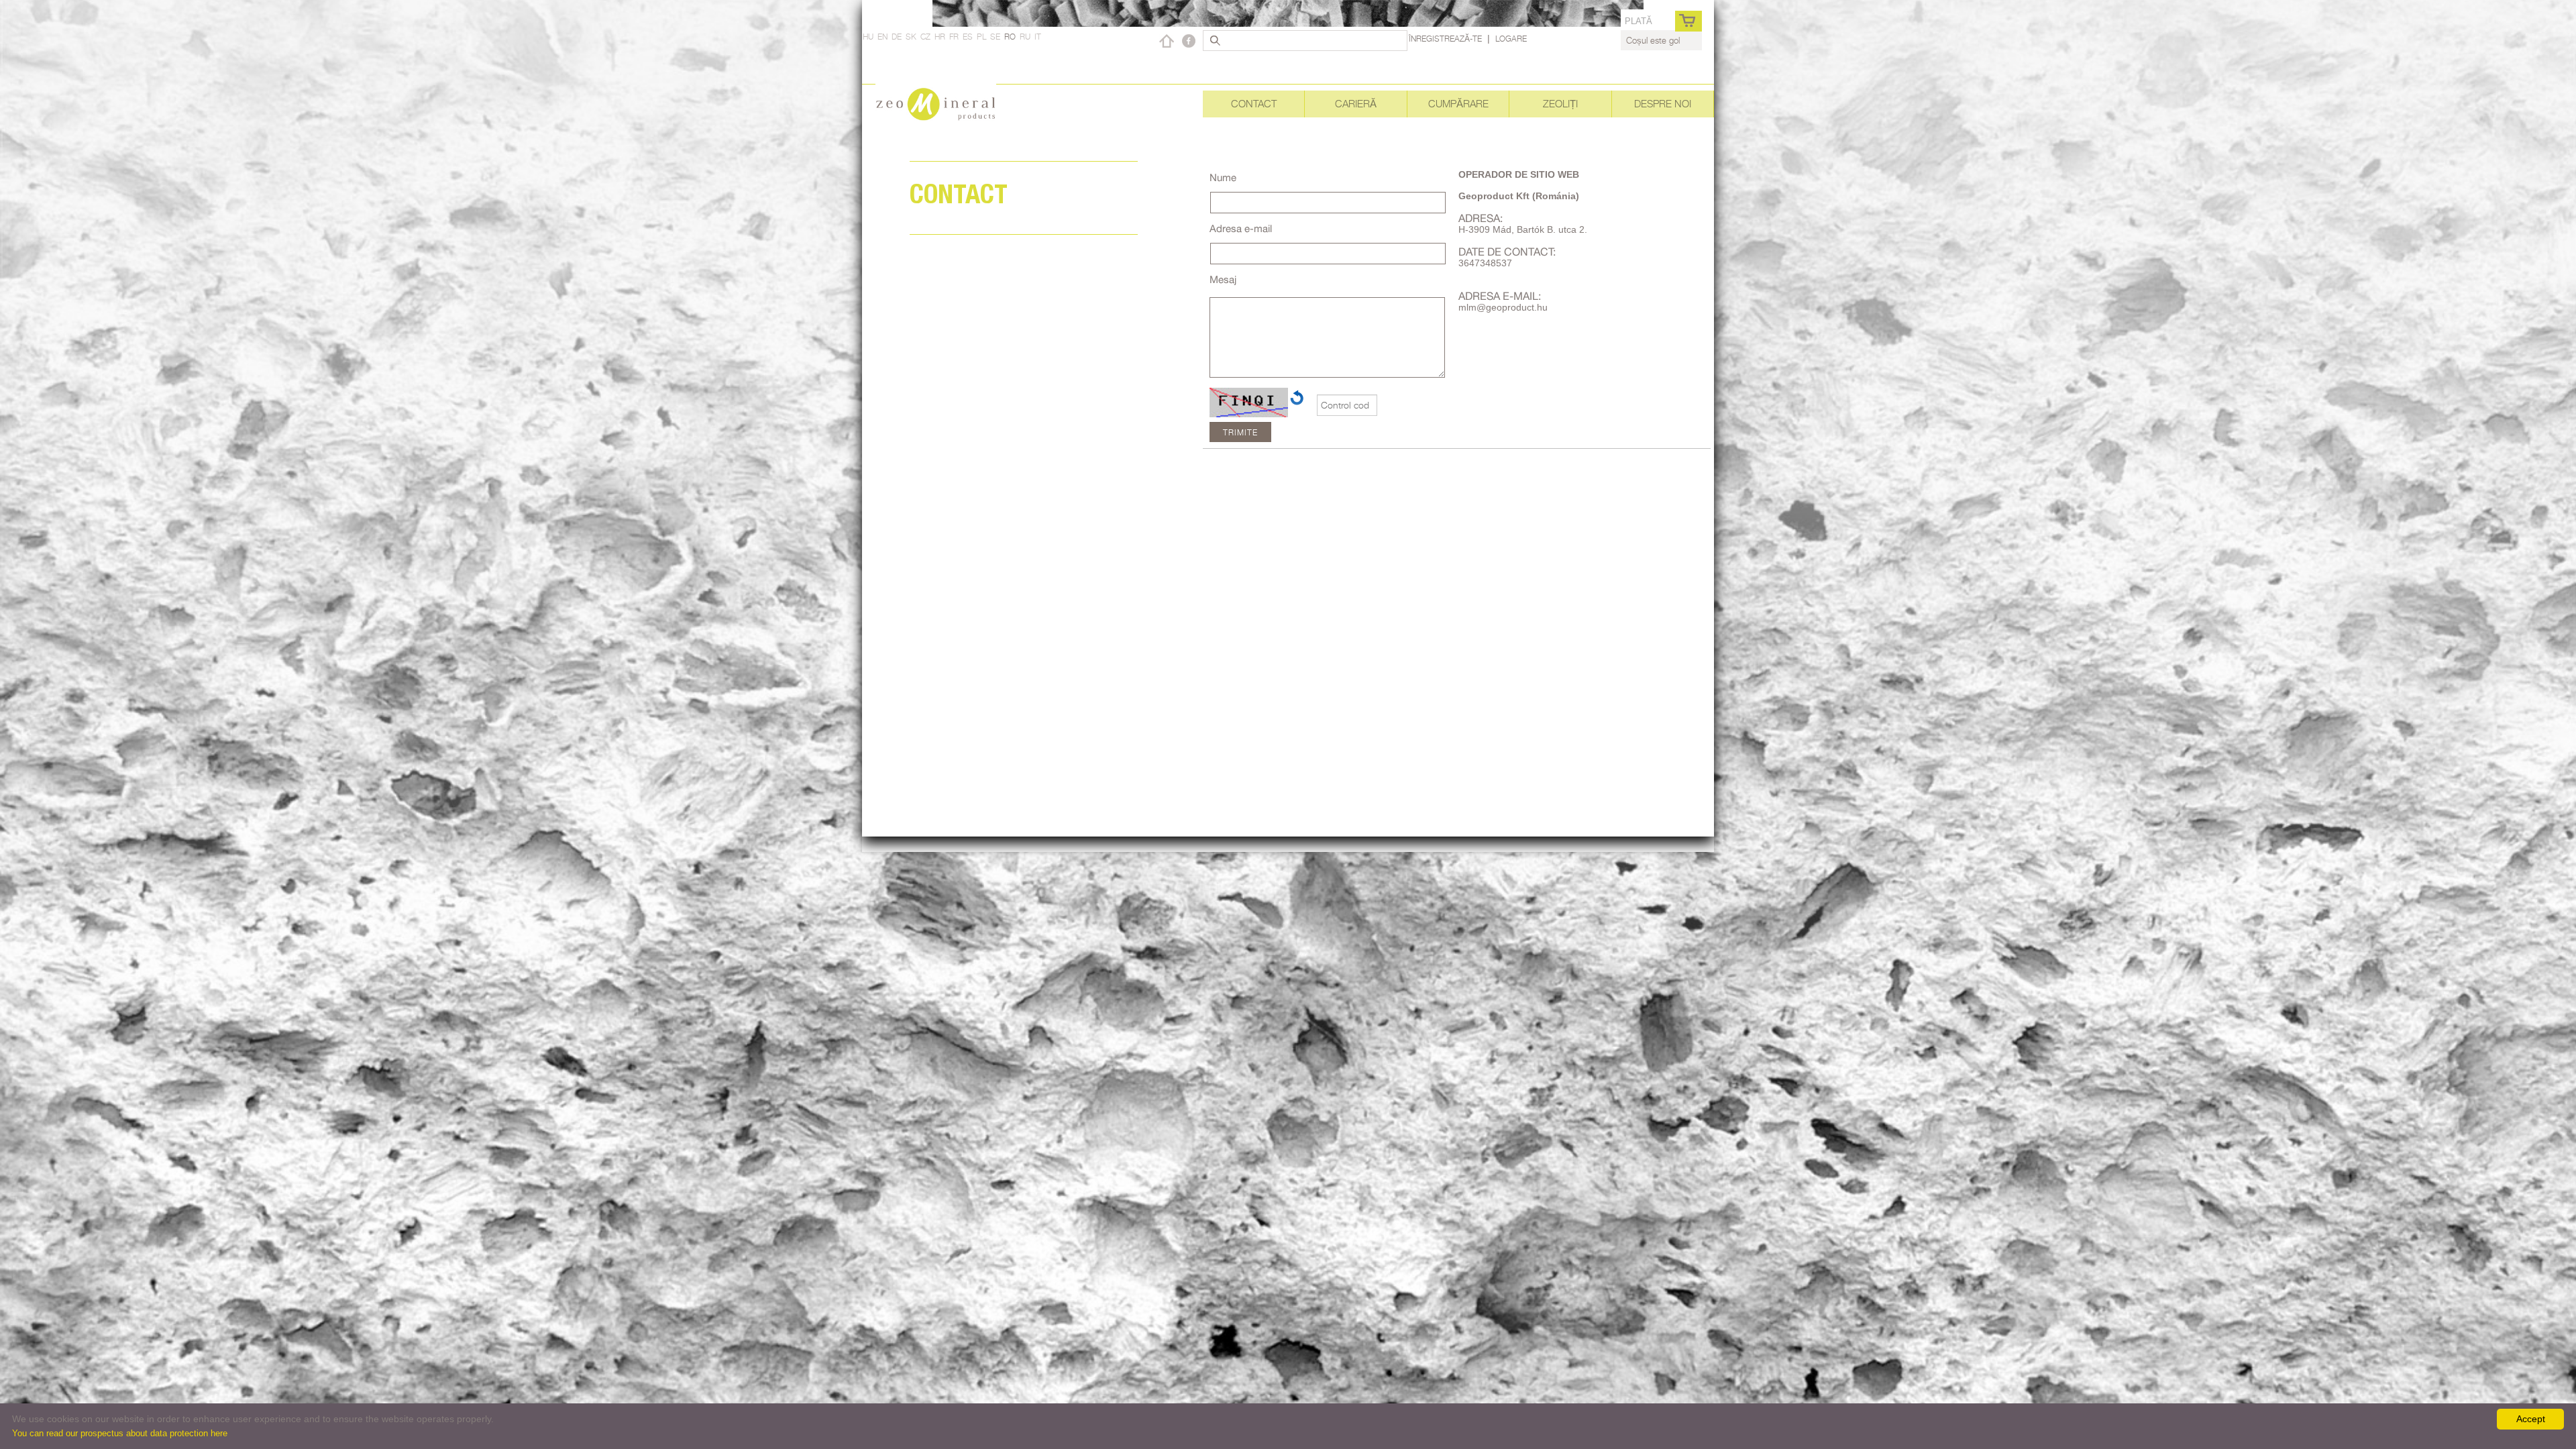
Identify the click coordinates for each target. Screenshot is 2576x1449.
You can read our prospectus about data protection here (120, 1433)
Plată (1639, 21)
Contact (1254, 104)
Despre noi (1663, 104)
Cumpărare (1458, 104)
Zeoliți (1560, 104)
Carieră (1356, 104)
